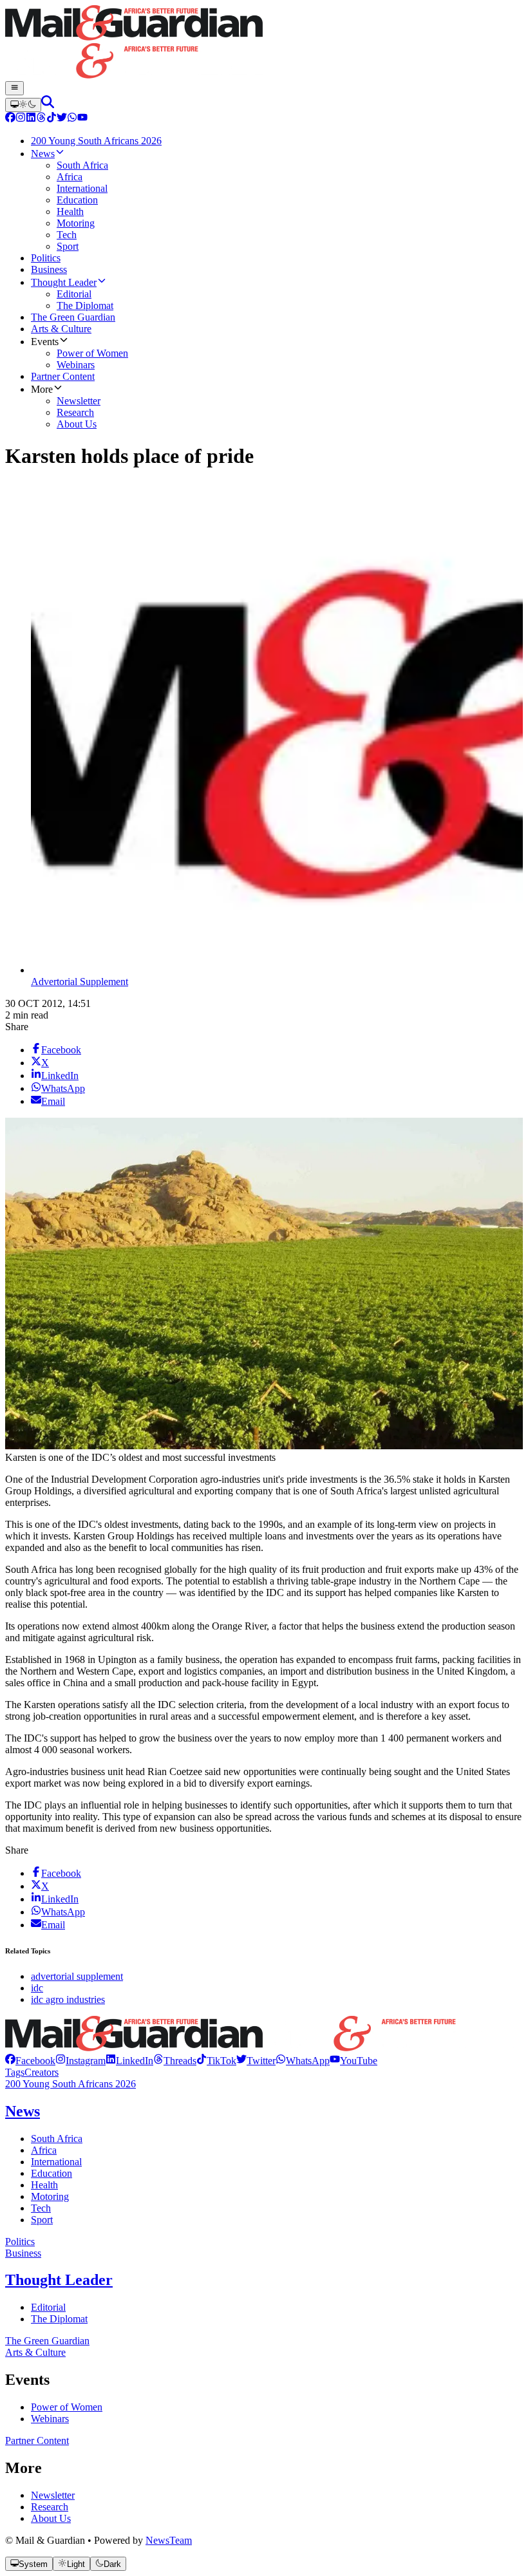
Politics (20, 2242)
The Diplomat (59, 2319)
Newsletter (53, 2495)
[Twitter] (62, 119)
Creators (42, 2072)
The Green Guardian (47, 2341)
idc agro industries (68, 1999)
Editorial (48, 2307)
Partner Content (37, 2440)
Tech (41, 2208)
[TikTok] (52, 119)
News (23, 2111)
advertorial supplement (77, 1976)
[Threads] (41, 119)
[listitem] (30, 2061)
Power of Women (67, 2407)
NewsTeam (169, 2540)
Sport (42, 2220)
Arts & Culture (35, 2352)
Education (52, 2173)
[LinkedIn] (31, 119)
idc (37, 1988)
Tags (15, 2072)
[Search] (48, 105)
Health (44, 2185)
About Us (51, 2518)
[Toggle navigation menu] (14, 88)
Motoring (50, 2196)
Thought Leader (59, 2280)
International (56, 2162)
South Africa (57, 2139)
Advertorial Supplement (80, 982)
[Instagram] (21, 119)
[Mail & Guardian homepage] (264, 43)
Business (23, 2253)
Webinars (50, 2419)
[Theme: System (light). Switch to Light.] (23, 105)
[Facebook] (10, 119)
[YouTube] (82, 119)
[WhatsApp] (72, 119)
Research (50, 2507)
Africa (44, 2150)
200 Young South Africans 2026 (71, 2084)
